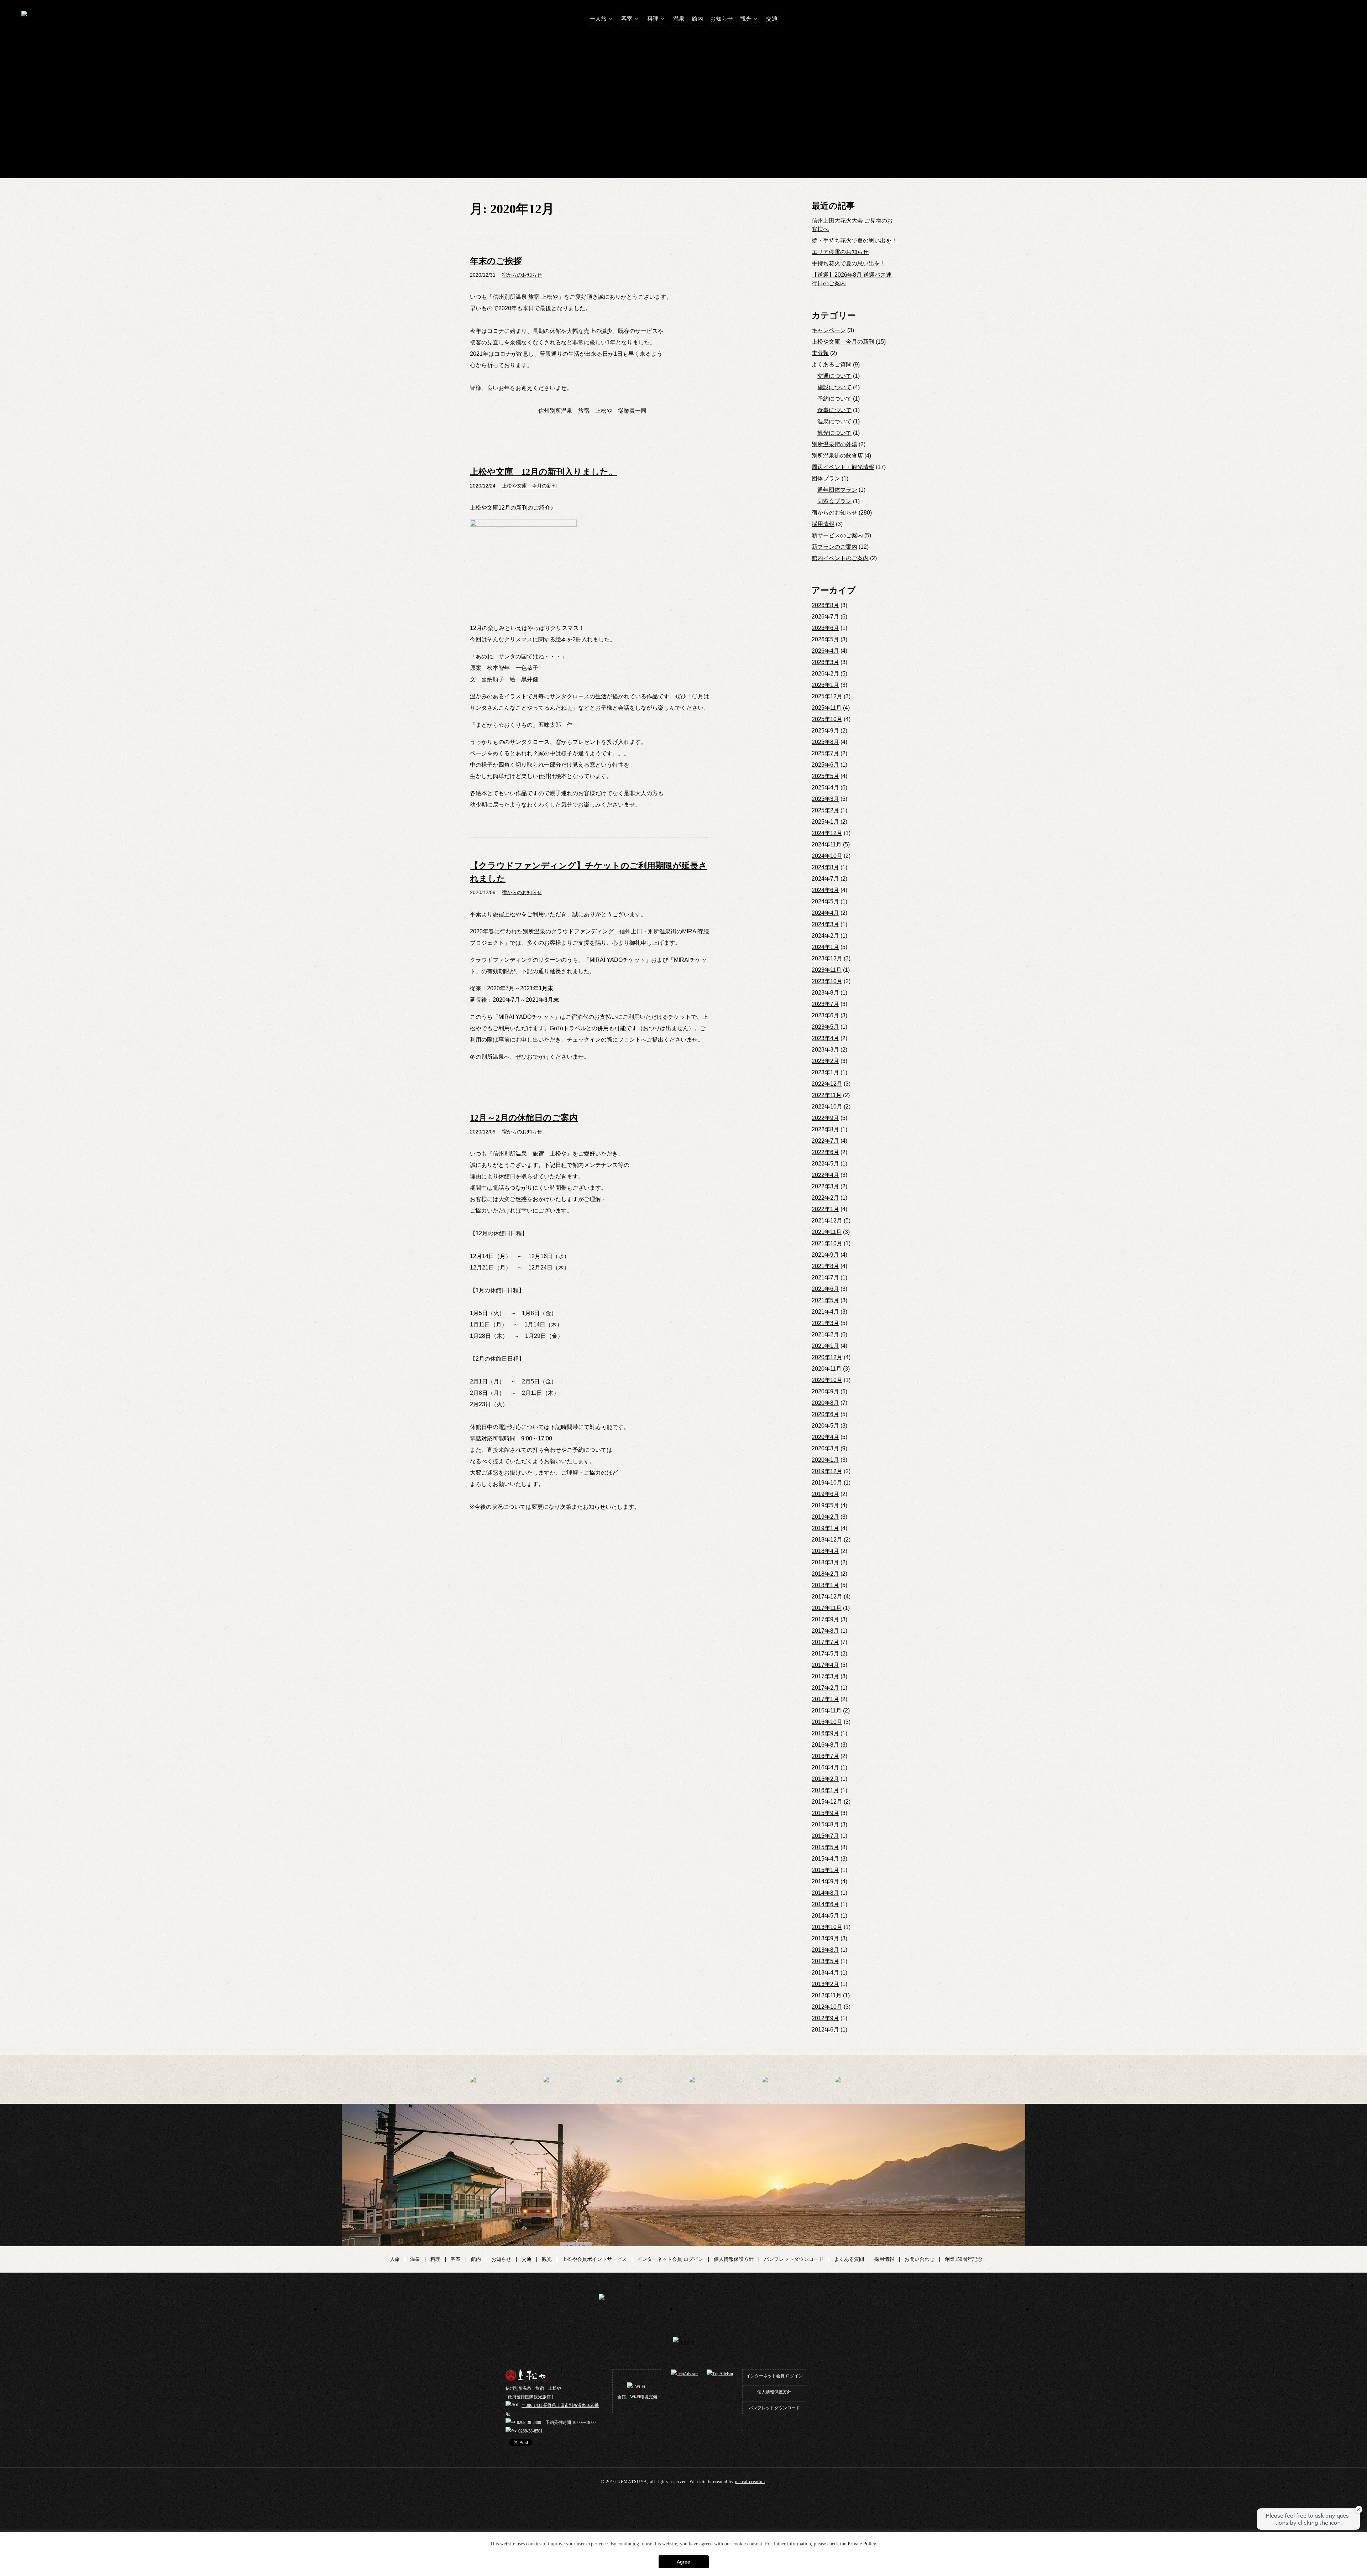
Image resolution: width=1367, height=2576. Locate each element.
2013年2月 (825, 1984)
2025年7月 (825, 753)
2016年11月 (827, 1711)
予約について (834, 399)
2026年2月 (825, 674)
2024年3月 (825, 924)
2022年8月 (825, 1129)
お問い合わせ (920, 2259)
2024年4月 (825, 913)
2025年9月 (825, 731)
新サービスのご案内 (837, 535)
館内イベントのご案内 (840, 558)
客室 (628, 19)
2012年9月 (825, 2018)
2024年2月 (825, 936)
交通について (834, 376)
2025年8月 (825, 742)
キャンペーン (829, 330)
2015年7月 (825, 1836)
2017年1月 (825, 1699)
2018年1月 (825, 1585)
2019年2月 (825, 1517)
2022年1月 (825, 1209)
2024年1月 (825, 947)
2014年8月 (825, 1893)
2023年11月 (827, 970)
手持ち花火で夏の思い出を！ (849, 263)
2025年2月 (825, 810)
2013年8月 (825, 1950)
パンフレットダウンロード (794, 2259)
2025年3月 (825, 799)
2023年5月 (825, 1027)
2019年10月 (827, 1483)
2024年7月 (825, 879)
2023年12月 (827, 958)
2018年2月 (825, 1574)
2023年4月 (825, 1038)
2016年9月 (825, 1733)
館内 (697, 19)
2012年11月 (827, 1995)
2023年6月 (825, 1015)
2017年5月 (825, 1654)
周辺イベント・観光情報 (843, 467)
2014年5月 (825, 1916)
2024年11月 (827, 844)
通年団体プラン (837, 490)
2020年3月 (825, 1448)
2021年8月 (825, 1266)
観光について (834, 433)
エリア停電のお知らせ (840, 252)
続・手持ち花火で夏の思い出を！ (854, 241)
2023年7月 (825, 1004)
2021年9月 (825, 1255)
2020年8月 (825, 1403)
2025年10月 (827, 719)
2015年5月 (825, 1847)
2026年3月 (825, 662)
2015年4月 (825, 1859)
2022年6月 (825, 1152)
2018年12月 (827, 1540)
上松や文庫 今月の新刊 (843, 342)
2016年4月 (825, 1767)
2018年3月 (825, 1562)
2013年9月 (825, 1938)
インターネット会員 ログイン (670, 2259)
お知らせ (722, 19)
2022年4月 (825, 1175)
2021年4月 (825, 1312)
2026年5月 (825, 639)
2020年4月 (825, 1437)
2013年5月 (825, 1961)
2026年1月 (825, 685)
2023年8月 (825, 993)
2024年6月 (825, 890)
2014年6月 (825, 1904)
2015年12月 (827, 1802)
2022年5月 (825, 1164)
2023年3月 (825, 1050)
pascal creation (750, 2482)
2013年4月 (825, 1973)
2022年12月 (827, 1084)
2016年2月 (825, 1779)
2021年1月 (825, 1346)
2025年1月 (825, 822)
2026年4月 (825, 651)
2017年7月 (825, 1642)
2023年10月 (827, 981)
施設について (834, 387)
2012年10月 (827, 2007)
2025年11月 (827, 708)
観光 (747, 19)
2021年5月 (825, 1300)
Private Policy (862, 2544)
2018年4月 (825, 1551)
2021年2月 (825, 1334)
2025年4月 (825, 788)
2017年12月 (827, 1597)
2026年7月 (825, 617)
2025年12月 (827, 696)
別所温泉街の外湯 (834, 444)
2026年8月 (825, 605)
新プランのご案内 (834, 547)
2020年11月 (827, 1369)
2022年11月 (827, 1095)
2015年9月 (825, 1813)
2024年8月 (825, 867)
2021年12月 (827, 1221)
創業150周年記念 (963, 2259)
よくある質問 (849, 2259)
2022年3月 (825, 1186)
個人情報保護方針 (734, 2259)
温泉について (834, 421)
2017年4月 (825, 1665)
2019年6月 (825, 1494)
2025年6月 (825, 765)
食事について (834, 410)
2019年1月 (825, 1528)
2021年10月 (827, 1243)
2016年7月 (825, 1756)
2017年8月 (825, 1631)
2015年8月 (825, 1824)
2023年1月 (825, 1072)
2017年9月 (825, 1619)
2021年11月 (827, 1232)
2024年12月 (827, 833)
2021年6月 (825, 1289)
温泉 (679, 19)
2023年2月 (825, 1061)
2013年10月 (827, 1927)
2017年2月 (825, 1688)
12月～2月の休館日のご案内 (524, 1118)
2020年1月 (825, 1460)
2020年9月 (825, 1391)
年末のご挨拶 (496, 261)
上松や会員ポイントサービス (595, 2259)
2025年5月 (825, 776)
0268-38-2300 (529, 2423)
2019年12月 (827, 1471)
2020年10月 (827, 1380)
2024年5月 (825, 901)
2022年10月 (827, 1107)
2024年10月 (827, 856)
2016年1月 (825, 1790)
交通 (772, 19)
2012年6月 (825, 2030)
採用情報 (823, 524)
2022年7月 (825, 1141)
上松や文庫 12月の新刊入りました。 (544, 472)
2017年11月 (827, 1608)
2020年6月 (825, 1414)
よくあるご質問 (832, 364)
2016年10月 (827, 1722)
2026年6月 (825, 628)
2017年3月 (825, 1676)
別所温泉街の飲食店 (837, 456)
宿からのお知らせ (834, 513)
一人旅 (599, 19)
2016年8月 (825, 1745)
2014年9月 (825, 1881)
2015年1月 (825, 1870)
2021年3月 (825, 1323)
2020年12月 (827, 1357)
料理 (654, 19)
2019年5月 (825, 1505)
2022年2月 (825, 1198)
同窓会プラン (834, 501)
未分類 (820, 353)
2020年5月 (825, 1426)
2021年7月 (825, 1277)
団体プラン (826, 478)
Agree (683, 2562)
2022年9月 (825, 1118)
